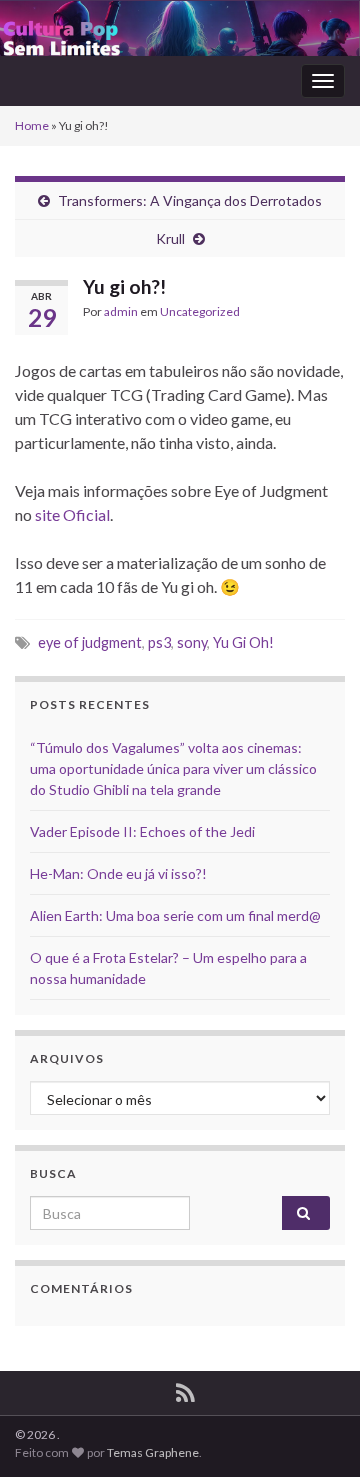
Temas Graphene (153, 1452)
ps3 (159, 642)
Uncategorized (200, 311)
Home (32, 125)
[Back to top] (315, 1432)
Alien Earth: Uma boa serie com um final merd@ (175, 915)
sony (192, 642)
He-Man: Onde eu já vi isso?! (118, 873)
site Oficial (72, 514)
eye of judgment (90, 642)
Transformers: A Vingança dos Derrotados (190, 200)
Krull (170, 238)
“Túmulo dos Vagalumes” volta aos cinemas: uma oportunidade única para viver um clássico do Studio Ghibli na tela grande (173, 768)
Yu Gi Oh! (243, 642)
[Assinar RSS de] (185, 1389)
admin (121, 311)
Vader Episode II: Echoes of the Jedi (142, 831)
